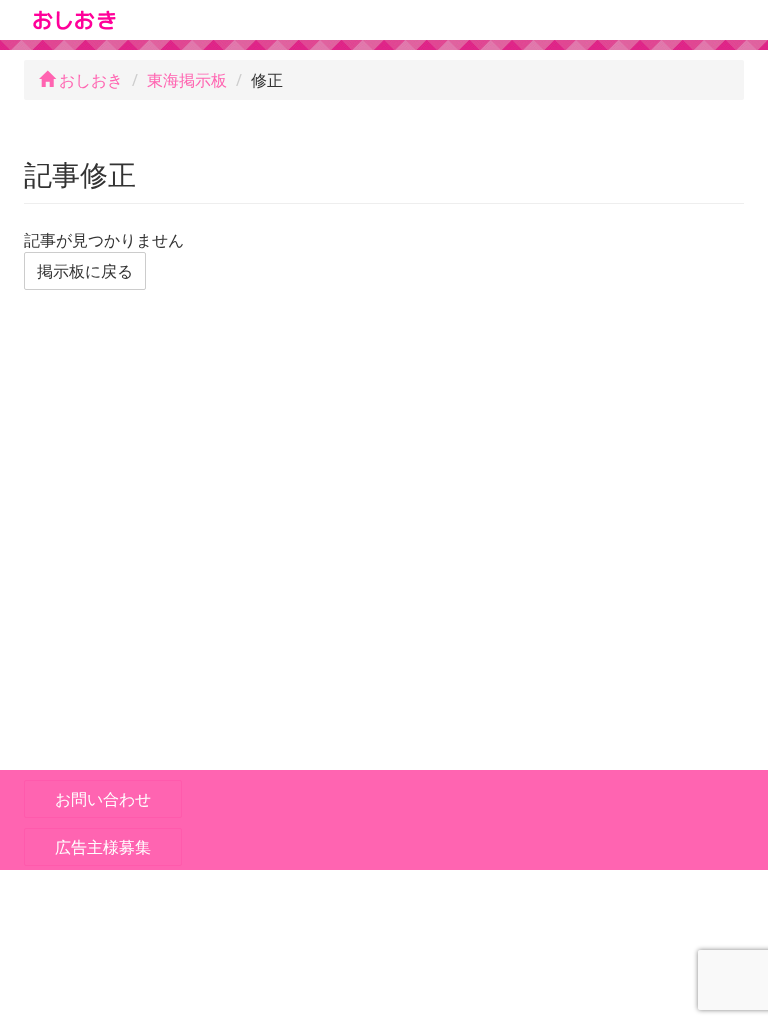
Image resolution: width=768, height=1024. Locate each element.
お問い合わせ (103, 799)
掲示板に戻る (85, 271)
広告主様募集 (103, 847)
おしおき (89, 80)
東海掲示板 (187, 80)
